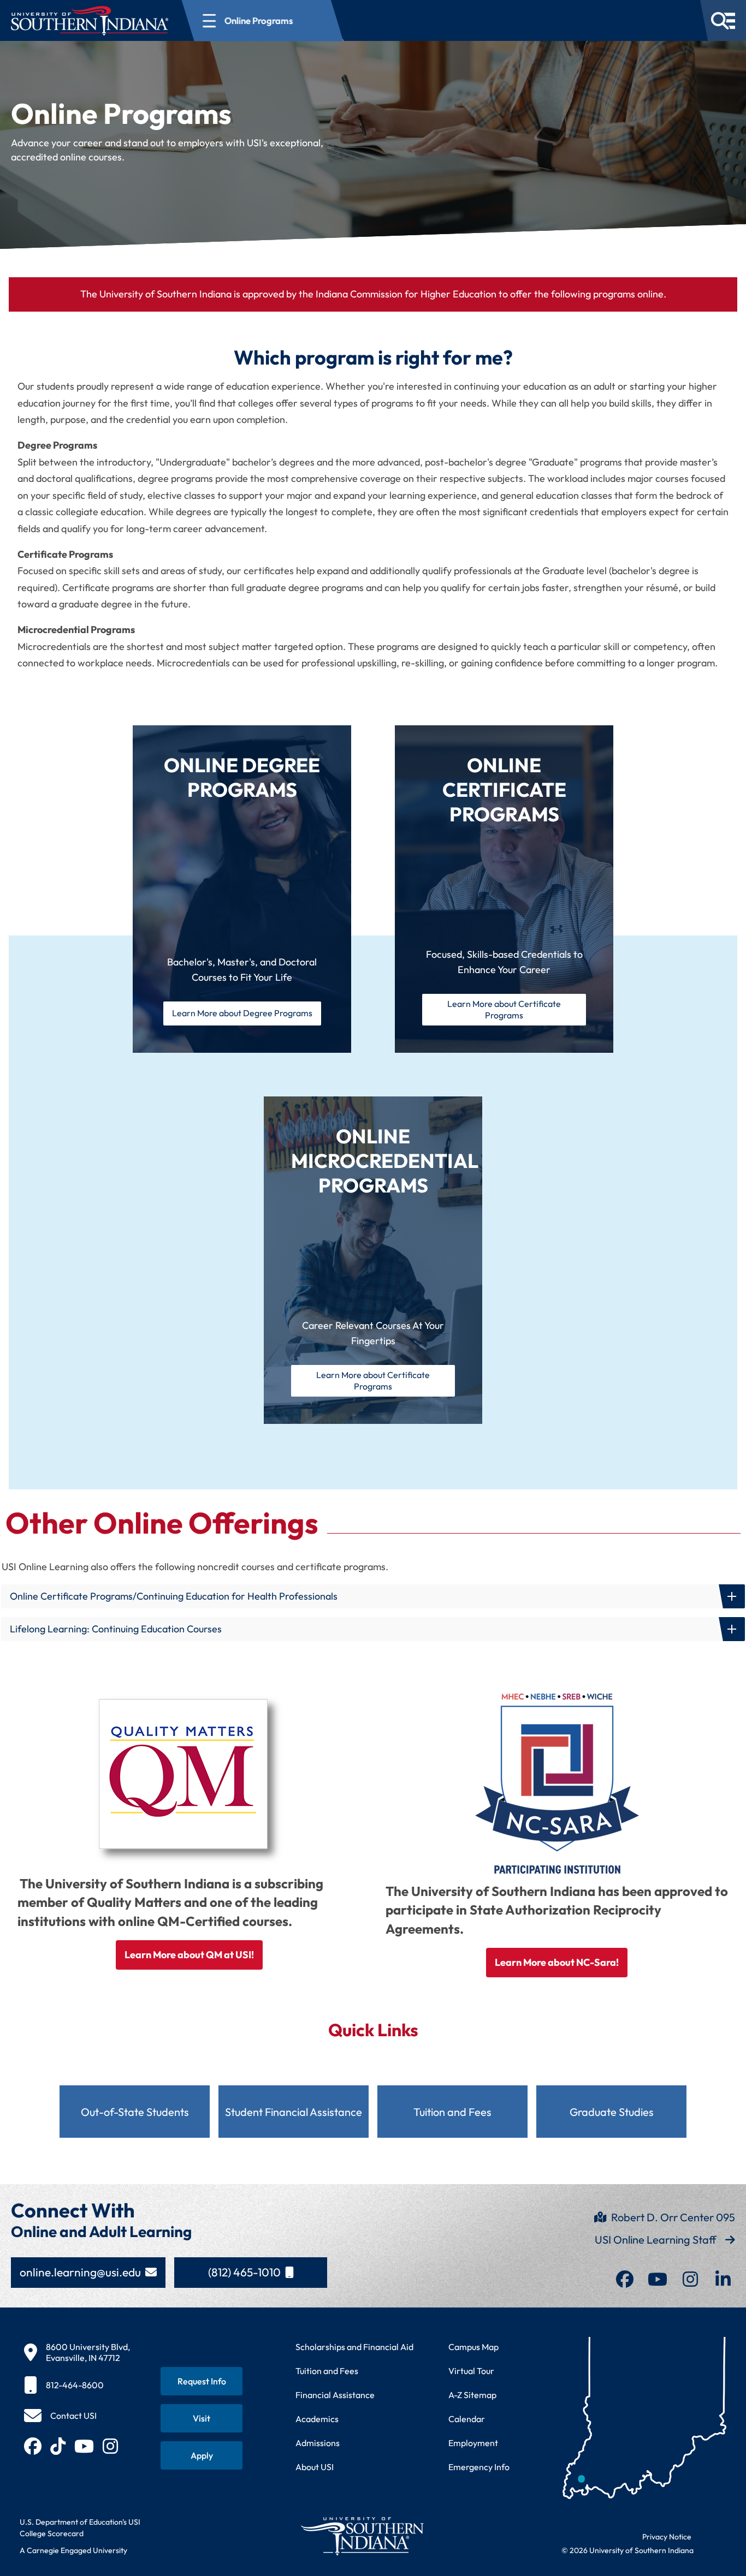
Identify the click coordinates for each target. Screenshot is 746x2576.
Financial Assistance (335, 2395)
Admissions (318, 2443)
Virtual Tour (471, 2371)
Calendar (467, 2419)
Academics (317, 2419)
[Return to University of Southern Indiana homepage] (362, 2536)
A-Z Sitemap (472, 2395)
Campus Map (473, 2347)
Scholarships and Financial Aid (354, 2347)
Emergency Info (479, 2467)
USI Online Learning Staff (656, 2240)
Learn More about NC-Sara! (557, 1962)
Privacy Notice (667, 2537)
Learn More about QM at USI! (189, 1955)
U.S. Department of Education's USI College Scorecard (80, 2528)
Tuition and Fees (327, 2371)
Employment (473, 2443)
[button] (373, 1596)
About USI (315, 2467)
